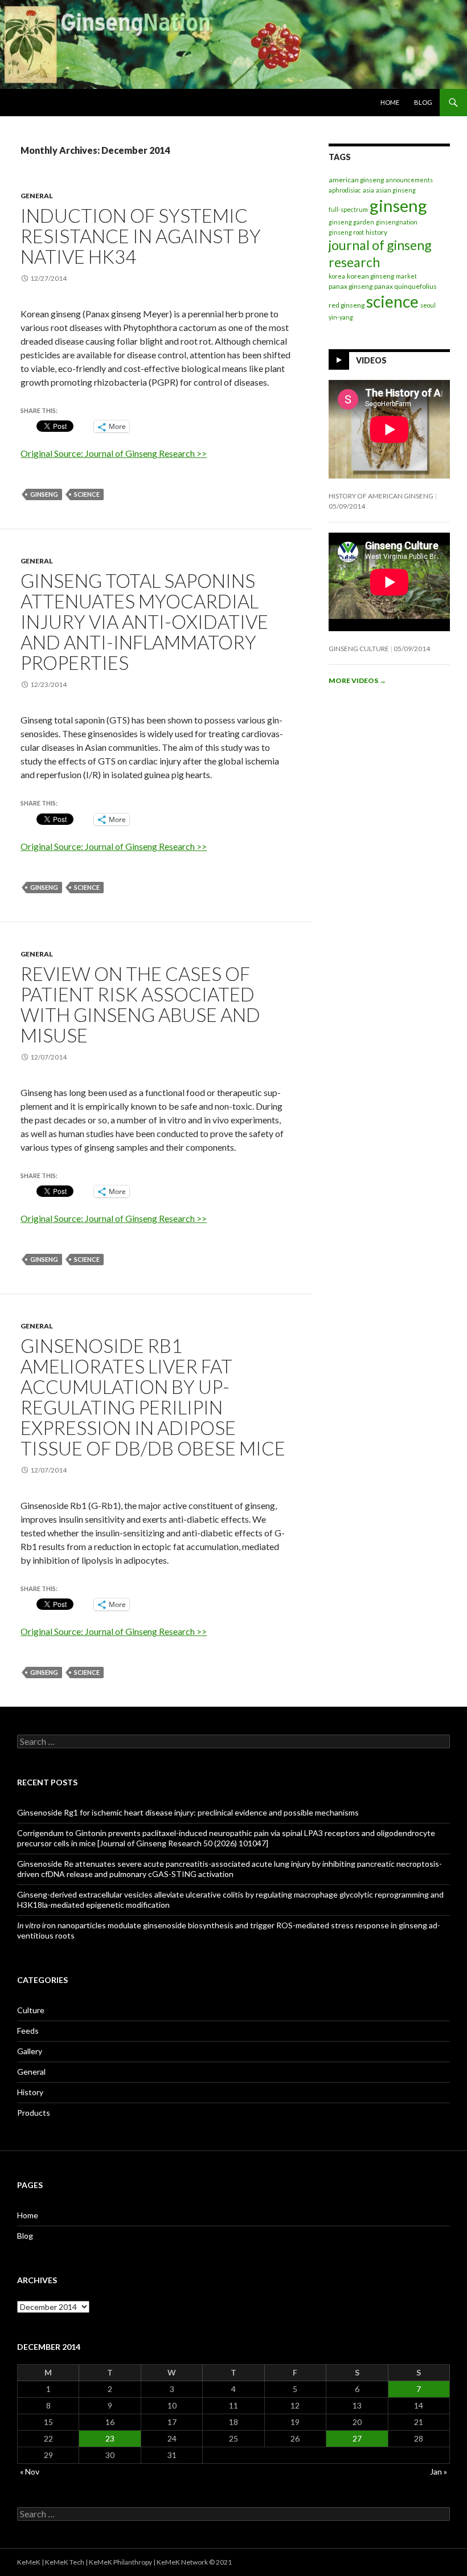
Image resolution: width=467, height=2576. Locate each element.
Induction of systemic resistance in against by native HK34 (141, 236)
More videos (357, 680)
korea (337, 276)
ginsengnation (397, 222)
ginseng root (346, 232)
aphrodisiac (345, 190)
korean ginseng (370, 276)
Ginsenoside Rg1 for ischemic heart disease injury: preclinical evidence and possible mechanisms (188, 1812)
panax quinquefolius (405, 286)
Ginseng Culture (359, 649)
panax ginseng (351, 286)
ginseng (44, 494)
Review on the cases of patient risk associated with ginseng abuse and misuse (140, 1004)
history (376, 232)
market (406, 276)
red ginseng (347, 305)
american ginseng (356, 180)
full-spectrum (348, 209)
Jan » (439, 2471)
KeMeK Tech (65, 2562)
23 (110, 2438)
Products (34, 2113)
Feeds (28, 2031)
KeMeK (29, 2562)
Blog (423, 102)
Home (390, 102)
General (37, 196)
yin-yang (341, 317)
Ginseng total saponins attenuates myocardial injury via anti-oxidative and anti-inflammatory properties (144, 621)
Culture (31, 2010)
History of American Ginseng (381, 496)
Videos (371, 360)
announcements (409, 180)
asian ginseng (396, 190)
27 (357, 2438)
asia (368, 190)
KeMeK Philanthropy (120, 2562)
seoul (428, 305)
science (87, 494)
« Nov (30, 2471)
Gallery (30, 2051)
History (30, 2092)
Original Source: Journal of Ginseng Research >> (114, 453)
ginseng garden (351, 222)
